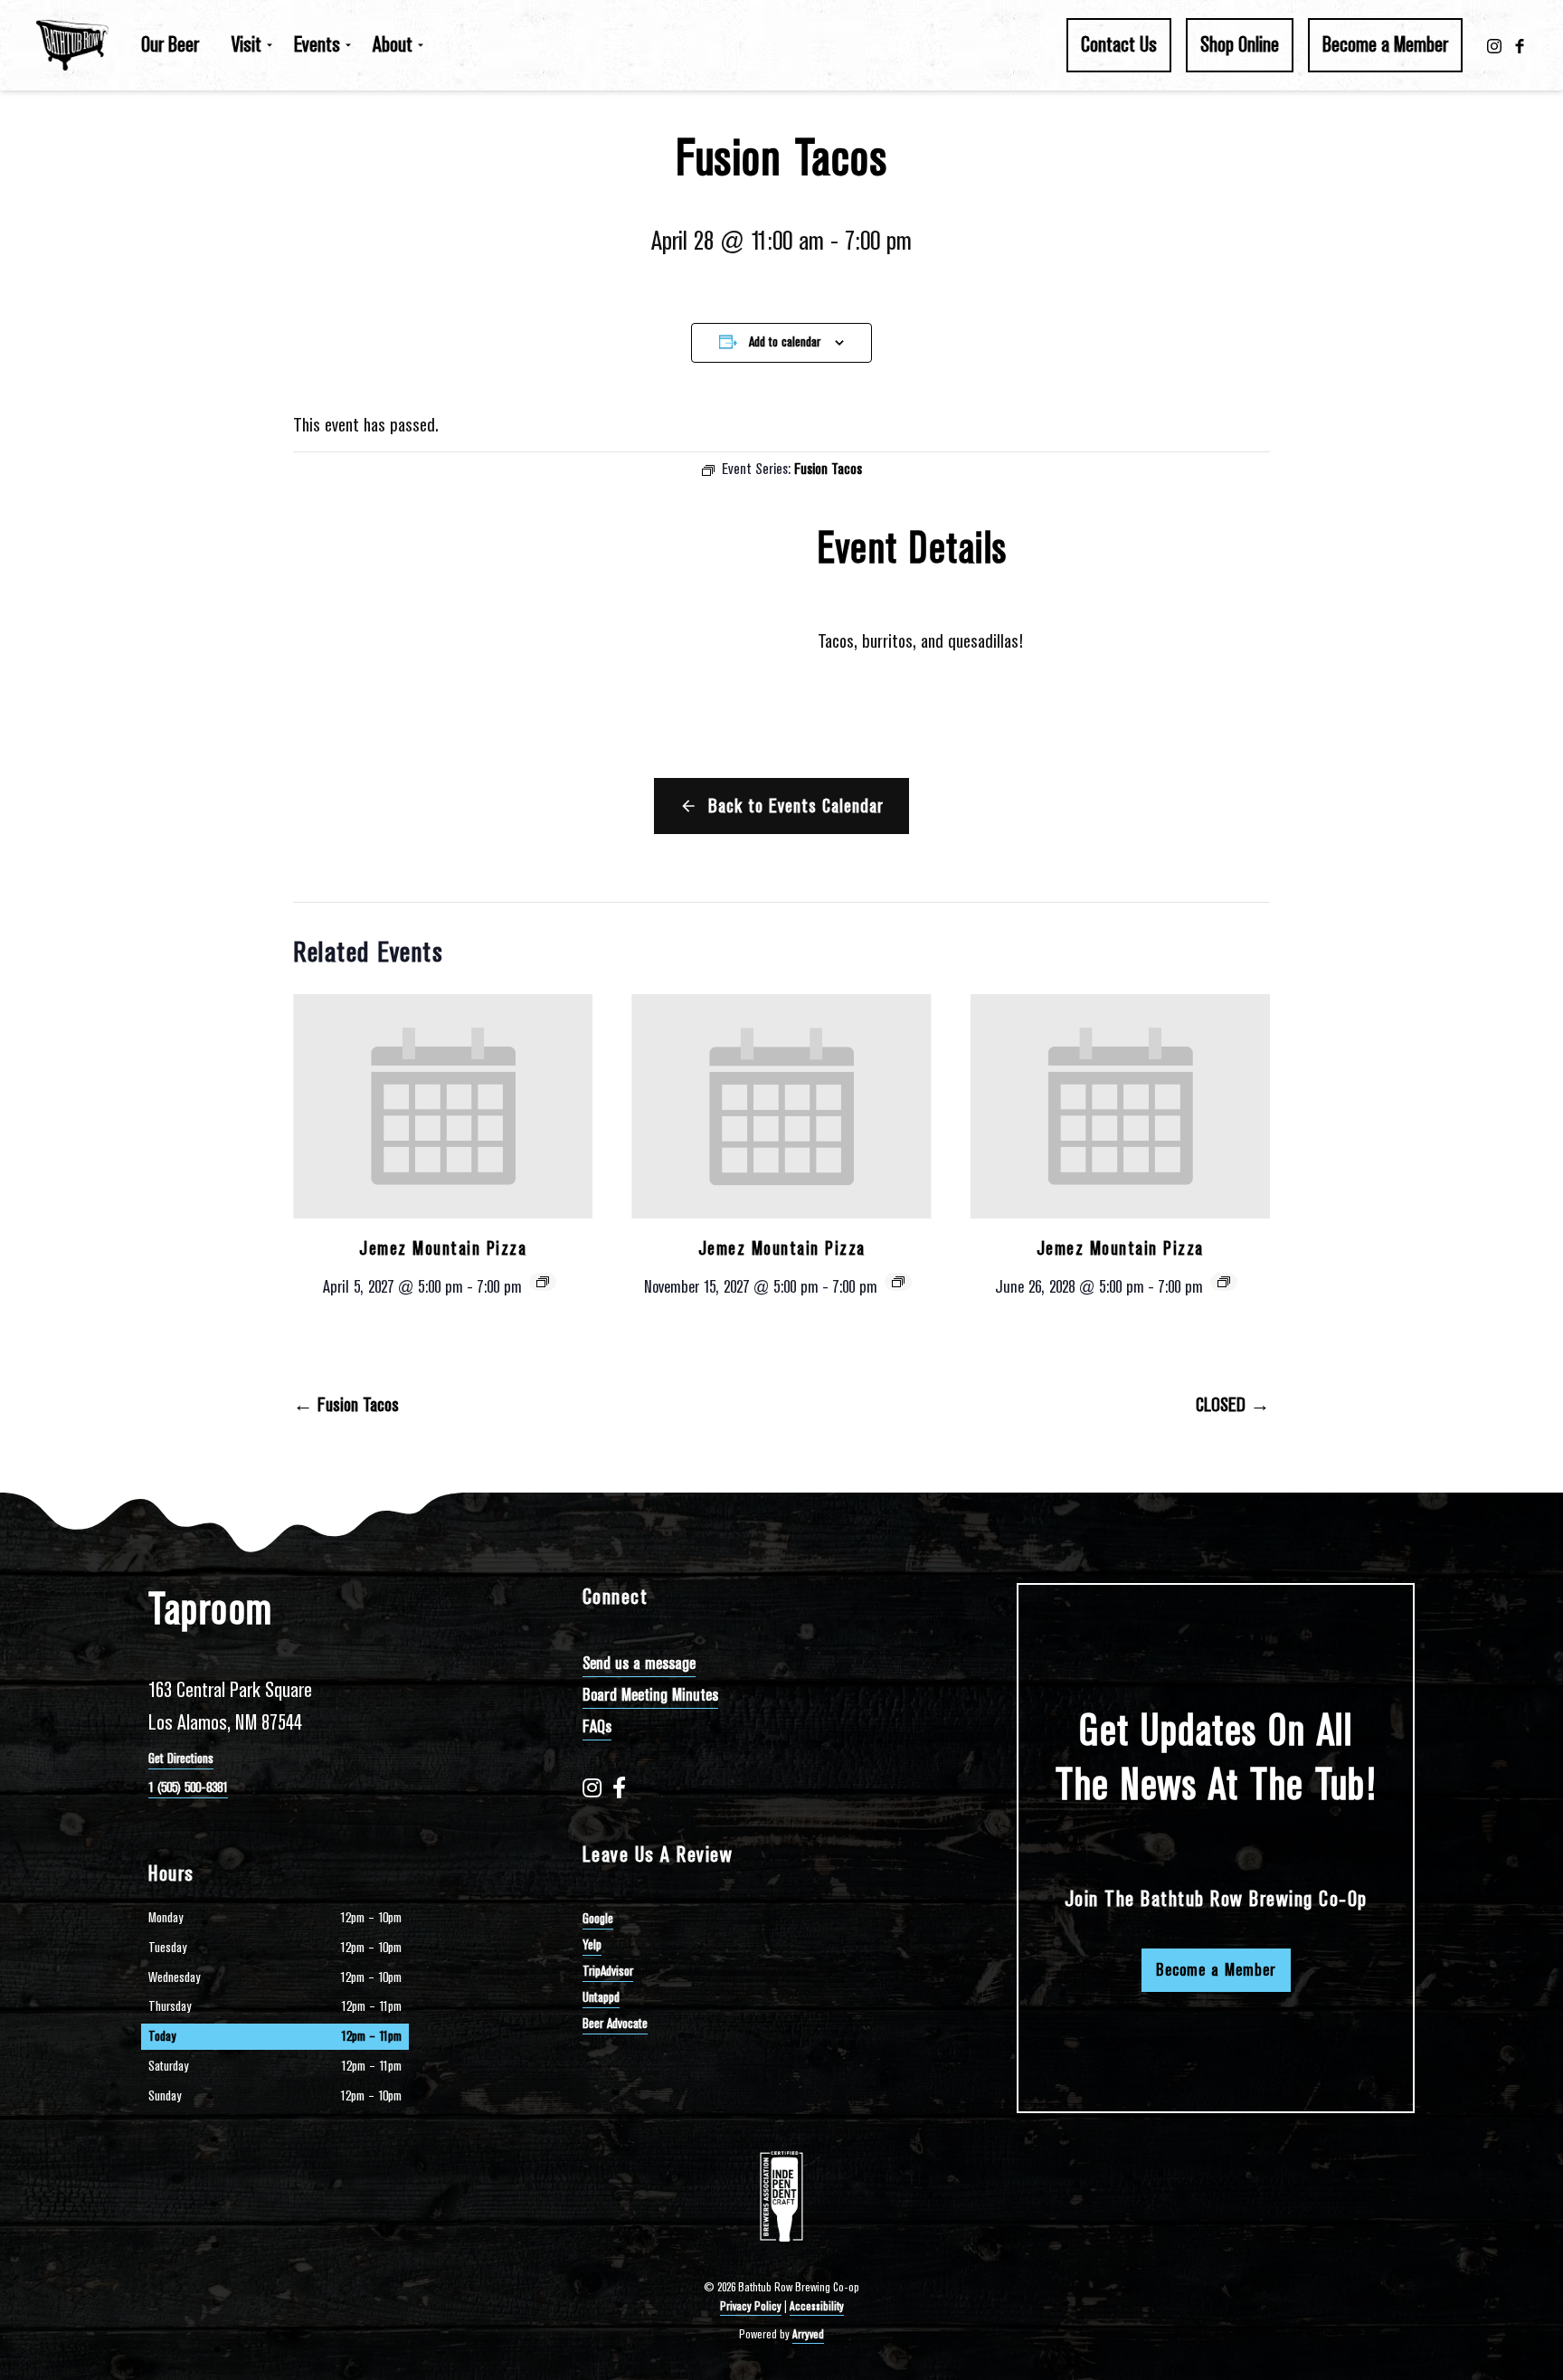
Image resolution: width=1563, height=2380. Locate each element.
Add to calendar (785, 342)
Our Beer (170, 44)
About (393, 44)
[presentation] (443, 1106)
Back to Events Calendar (796, 806)
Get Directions (181, 1759)
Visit (246, 44)
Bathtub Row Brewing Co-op (72, 45)
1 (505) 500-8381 (188, 1787)
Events (317, 44)
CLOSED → (1233, 1405)
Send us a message (639, 1663)
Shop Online (1240, 44)
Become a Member (1385, 44)
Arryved (808, 2334)
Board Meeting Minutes (650, 1695)
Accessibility (817, 2306)
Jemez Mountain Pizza (443, 1248)
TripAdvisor (608, 1971)
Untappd (601, 1997)
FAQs (597, 1726)
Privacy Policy (751, 2306)
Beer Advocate (615, 2024)
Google (598, 1919)
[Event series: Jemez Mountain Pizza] (543, 1282)
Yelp (592, 1945)
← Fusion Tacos (346, 1405)
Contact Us (1119, 44)
